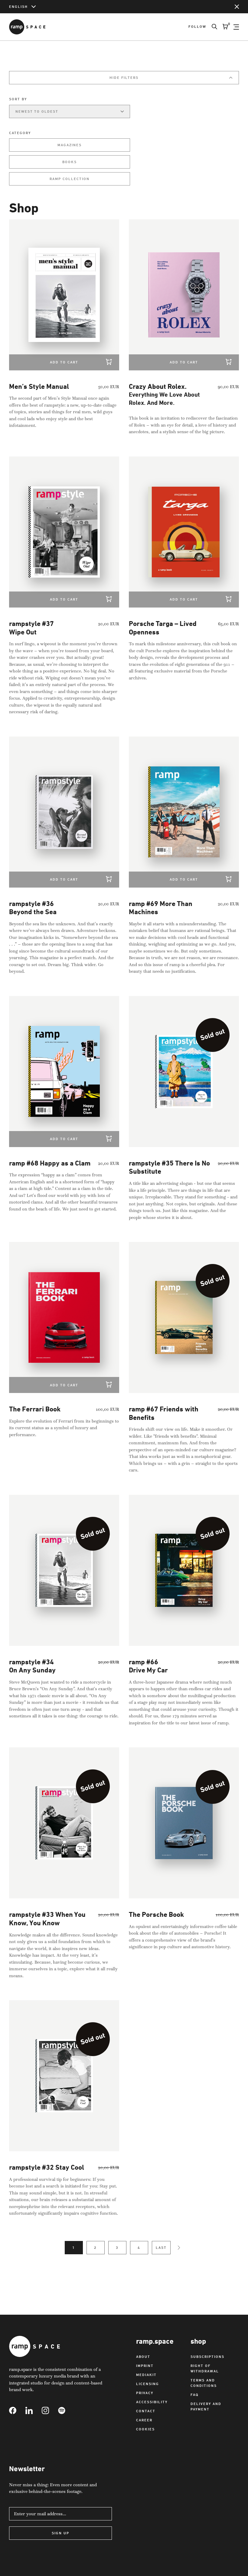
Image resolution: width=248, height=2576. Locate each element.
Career (144, 2420)
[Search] (212, 27)
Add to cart (64, 362)
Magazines (70, 145)
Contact (146, 2411)
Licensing (148, 2384)
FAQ (195, 2395)
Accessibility (152, 2402)
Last (161, 2247)
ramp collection (70, 179)
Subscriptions (207, 2357)
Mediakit (146, 2375)
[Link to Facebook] (17, 2410)
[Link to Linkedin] (34, 2410)
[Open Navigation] (236, 27)
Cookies (145, 2429)
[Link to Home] (27, 27)
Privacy (145, 2393)
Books (70, 162)
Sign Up (60, 2533)
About (143, 2357)
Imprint (145, 2366)
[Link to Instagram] (50, 2410)
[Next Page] (179, 2248)
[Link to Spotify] (66, 2410)
